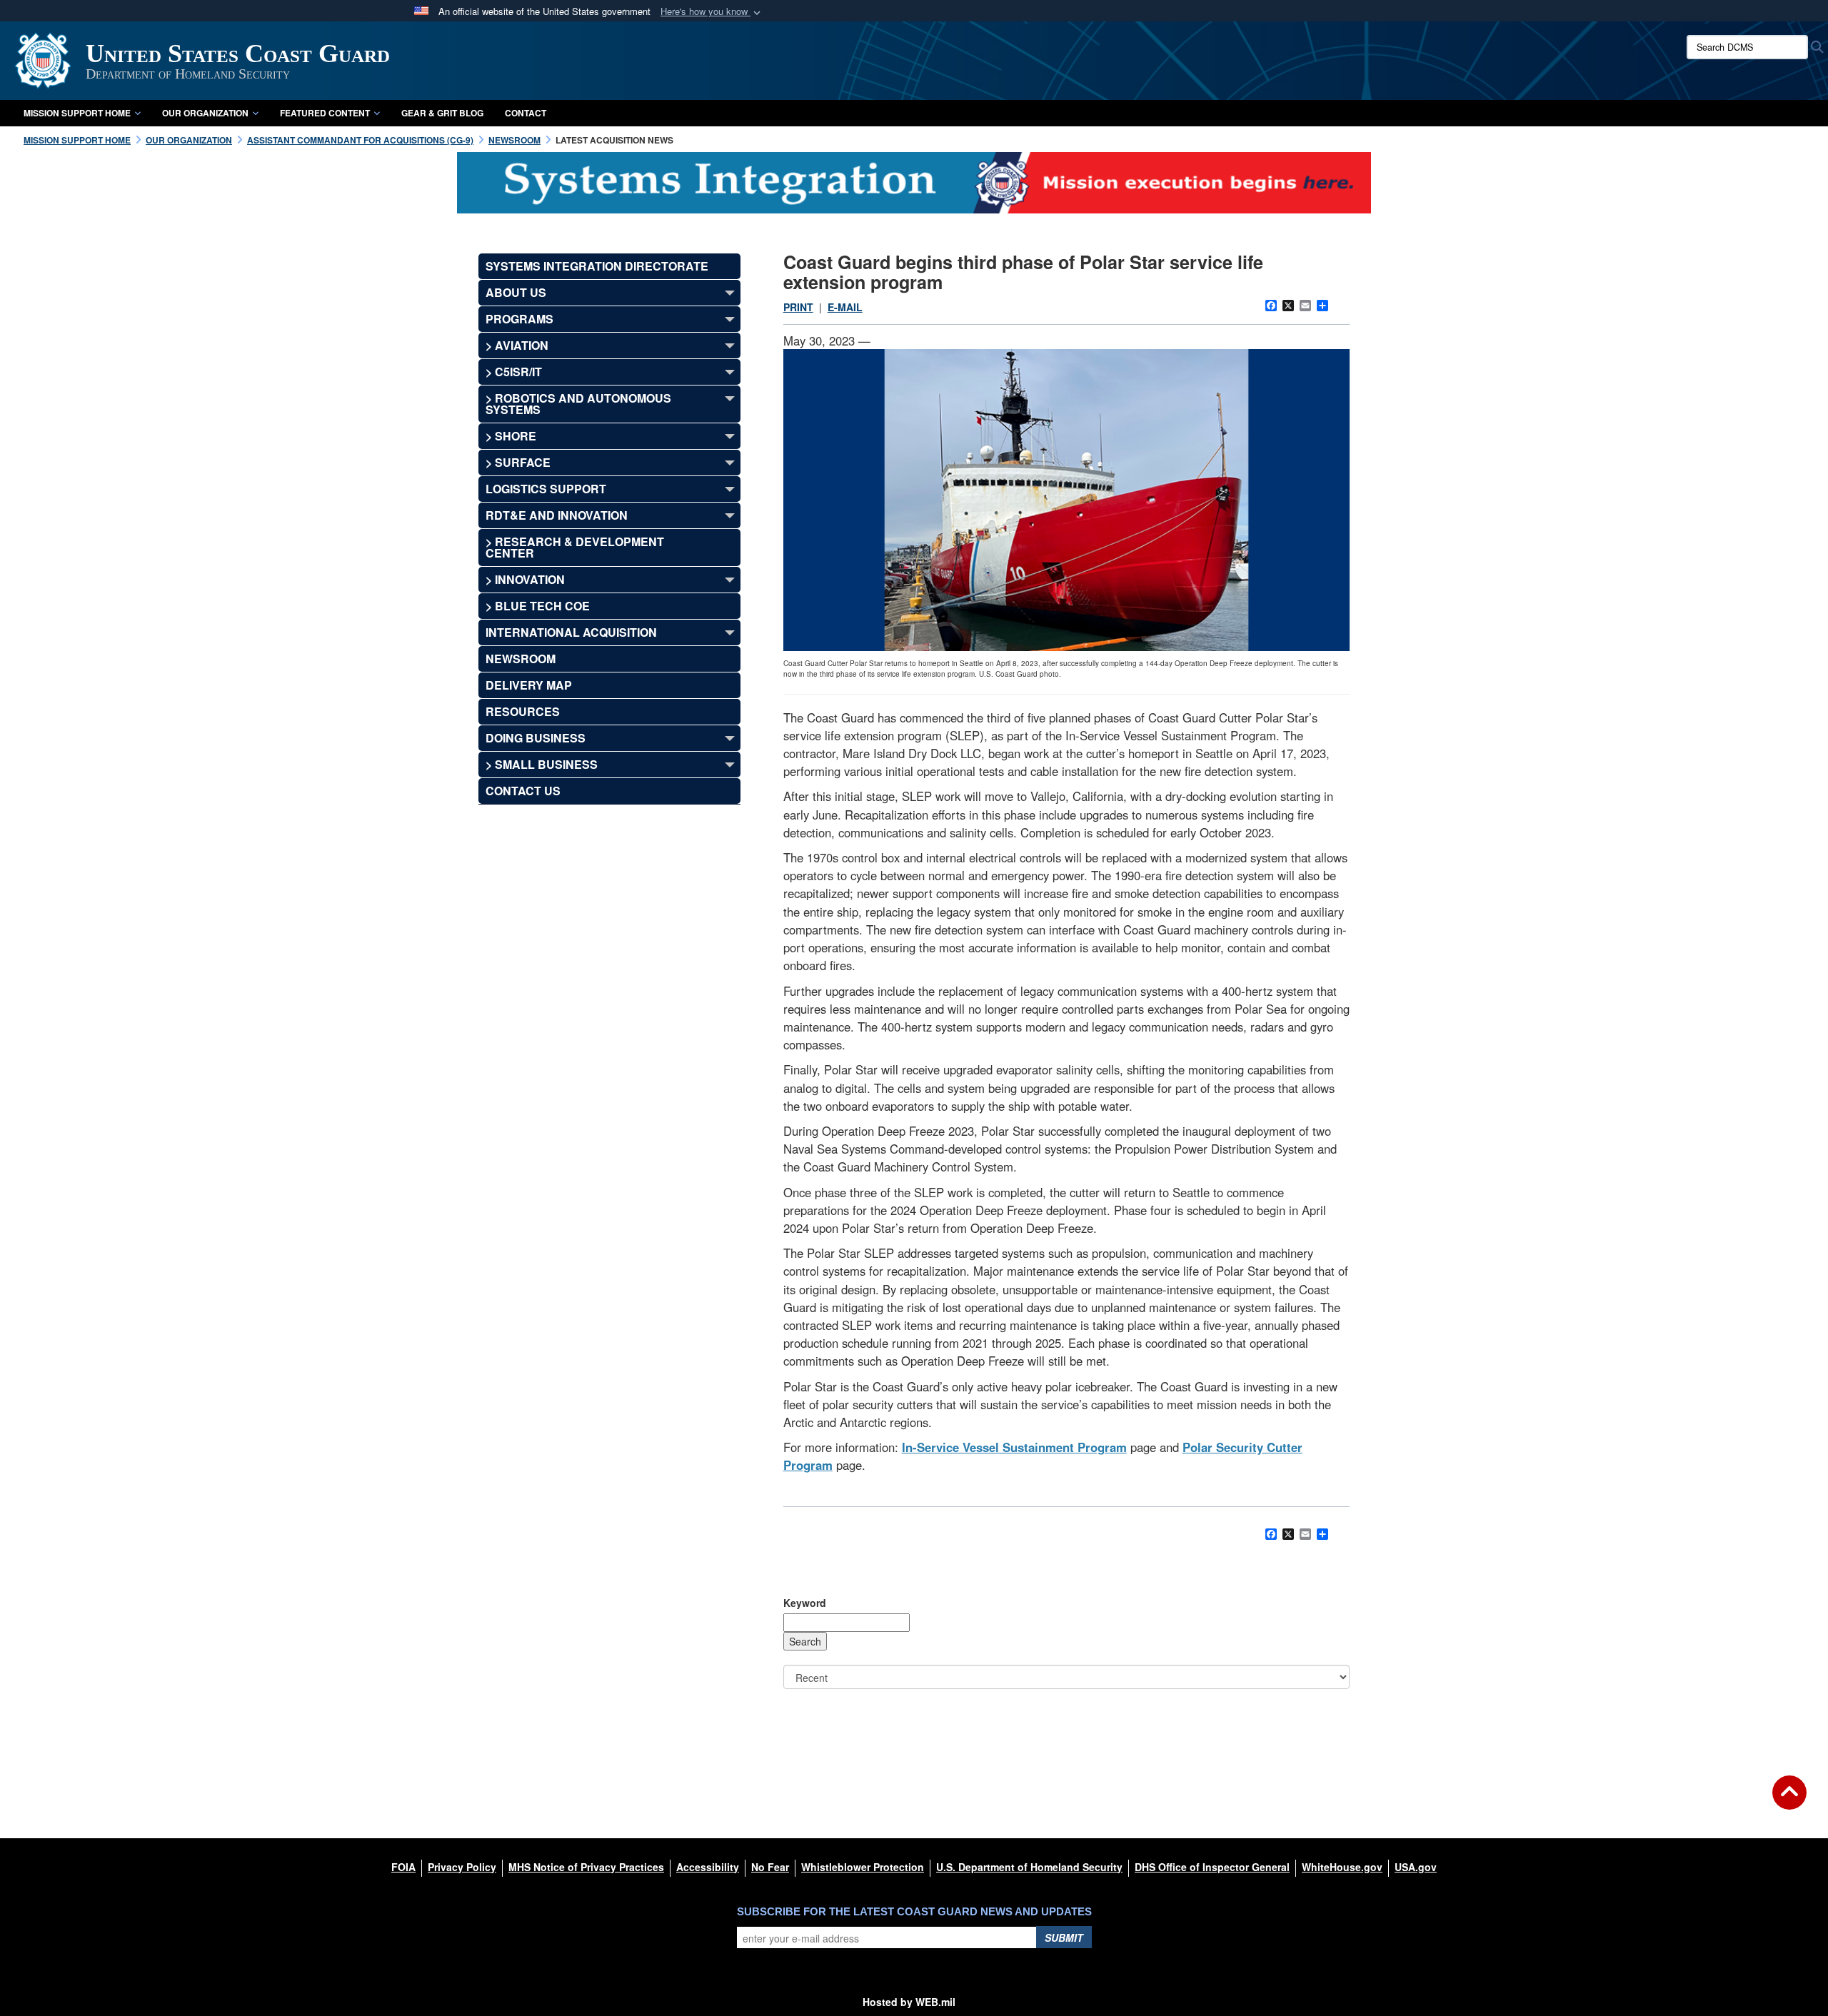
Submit (1064, 1937)
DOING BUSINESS (536, 738)
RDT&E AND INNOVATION (557, 515)
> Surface (518, 462)
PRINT (798, 307)
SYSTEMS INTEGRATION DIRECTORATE (597, 266)
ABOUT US (516, 292)
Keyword (805, 1603)
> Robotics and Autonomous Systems (578, 404)
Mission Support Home (77, 113)
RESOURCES (523, 711)
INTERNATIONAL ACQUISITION (571, 632)
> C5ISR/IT (514, 372)
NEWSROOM (521, 659)
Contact (526, 113)
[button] (712, 12)
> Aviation (517, 345)
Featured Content (325, 113)
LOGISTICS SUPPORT (546, 489)
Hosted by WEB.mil (909, 2002)
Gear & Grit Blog (442, 113)
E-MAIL (845, 307)
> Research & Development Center (575, 547)
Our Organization (205, 113)
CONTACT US (523, 791)
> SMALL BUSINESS (542, 764)
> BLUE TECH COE (538, 606)
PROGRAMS (519, 319)
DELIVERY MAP (529, 685)
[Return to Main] (1789, 1801)
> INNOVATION (525, 579)
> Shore (511, 436)
